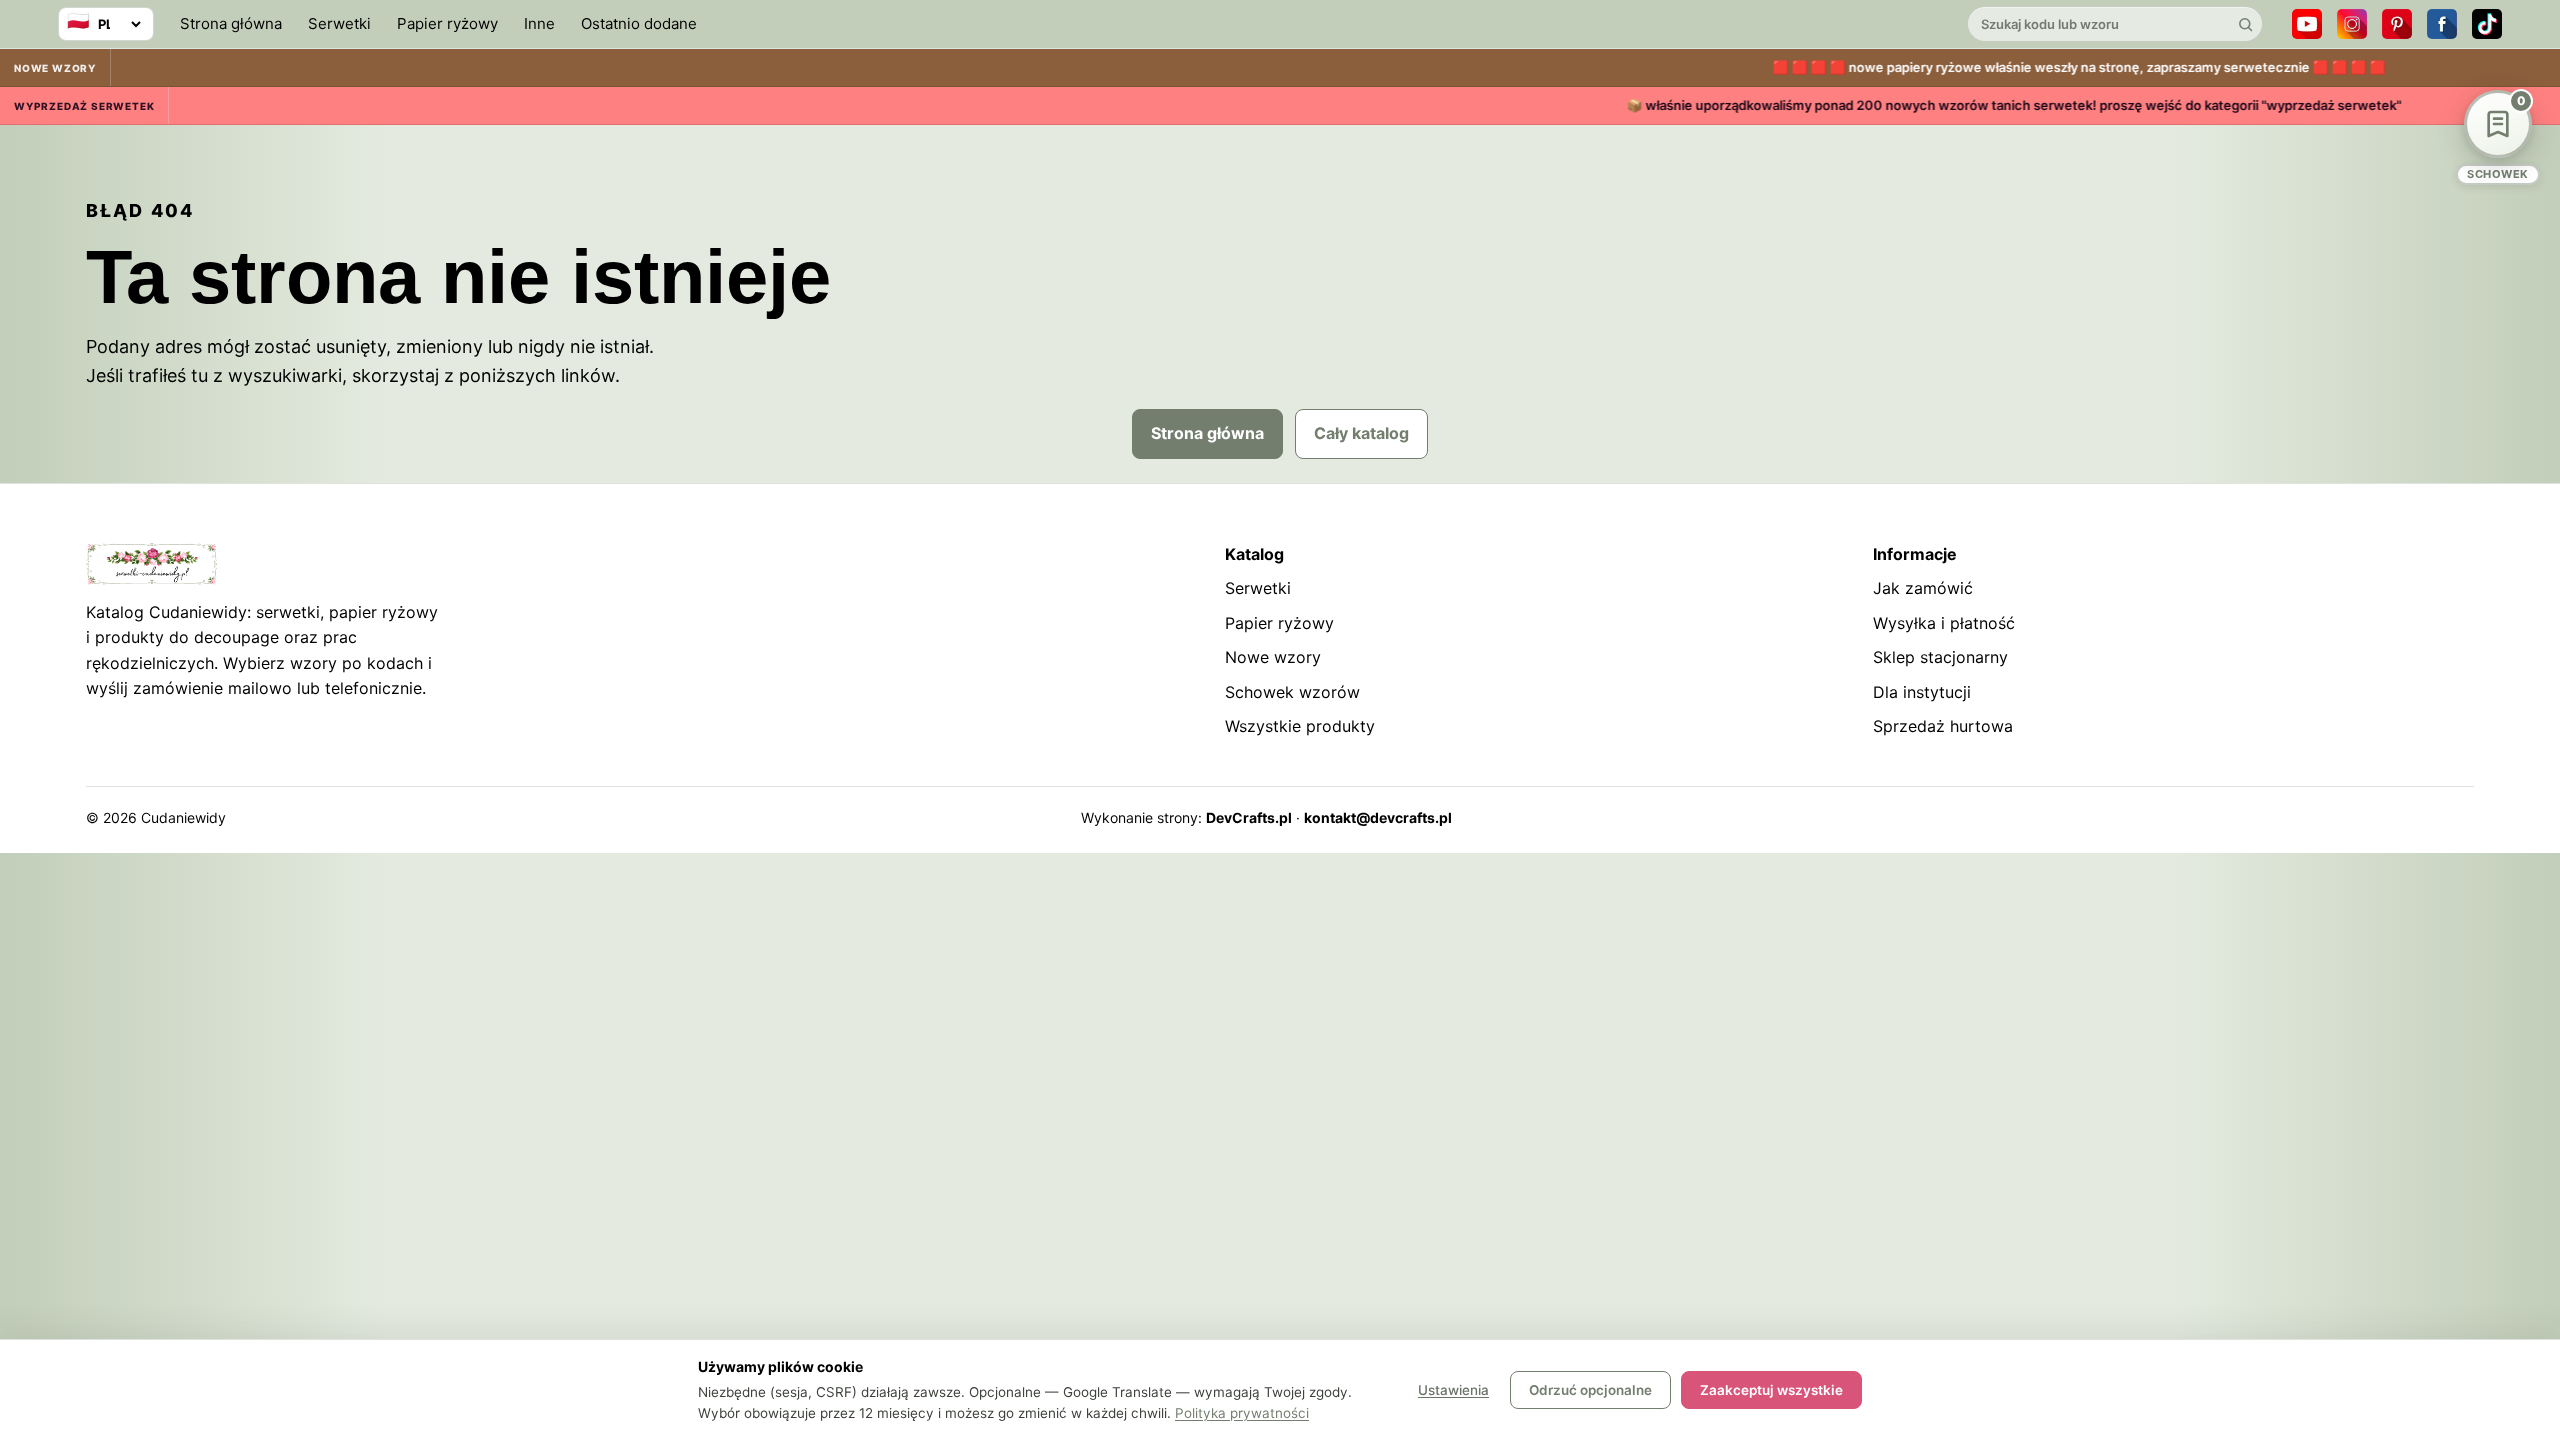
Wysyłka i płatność (1944, 623)
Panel (2456, 817)
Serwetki (339, 23)
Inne (539, 23)
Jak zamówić (1923, 588)
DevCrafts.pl (1249, 817)
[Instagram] (2352, 24)
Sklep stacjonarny (1940, 657)
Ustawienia (1453, 1390)
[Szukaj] (2245, 24)
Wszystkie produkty (1300, 726)
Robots (2399, 817)
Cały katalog (1361, 433)
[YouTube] (2307, 24)
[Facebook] (2442, 24)
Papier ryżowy (447, 23)
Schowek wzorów (1292, 692)
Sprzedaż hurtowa (1943, 726)
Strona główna (231, 23)
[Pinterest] (2397, 24)
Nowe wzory (1273, 657)
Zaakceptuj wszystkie (1771, 1390)
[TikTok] (2487, 24)
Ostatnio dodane (639, 23)
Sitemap (2333, 817)
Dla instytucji (1922, 692)
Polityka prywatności (1242, 1413)
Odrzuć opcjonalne (1590, 1390)
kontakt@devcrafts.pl (1378, 817)
